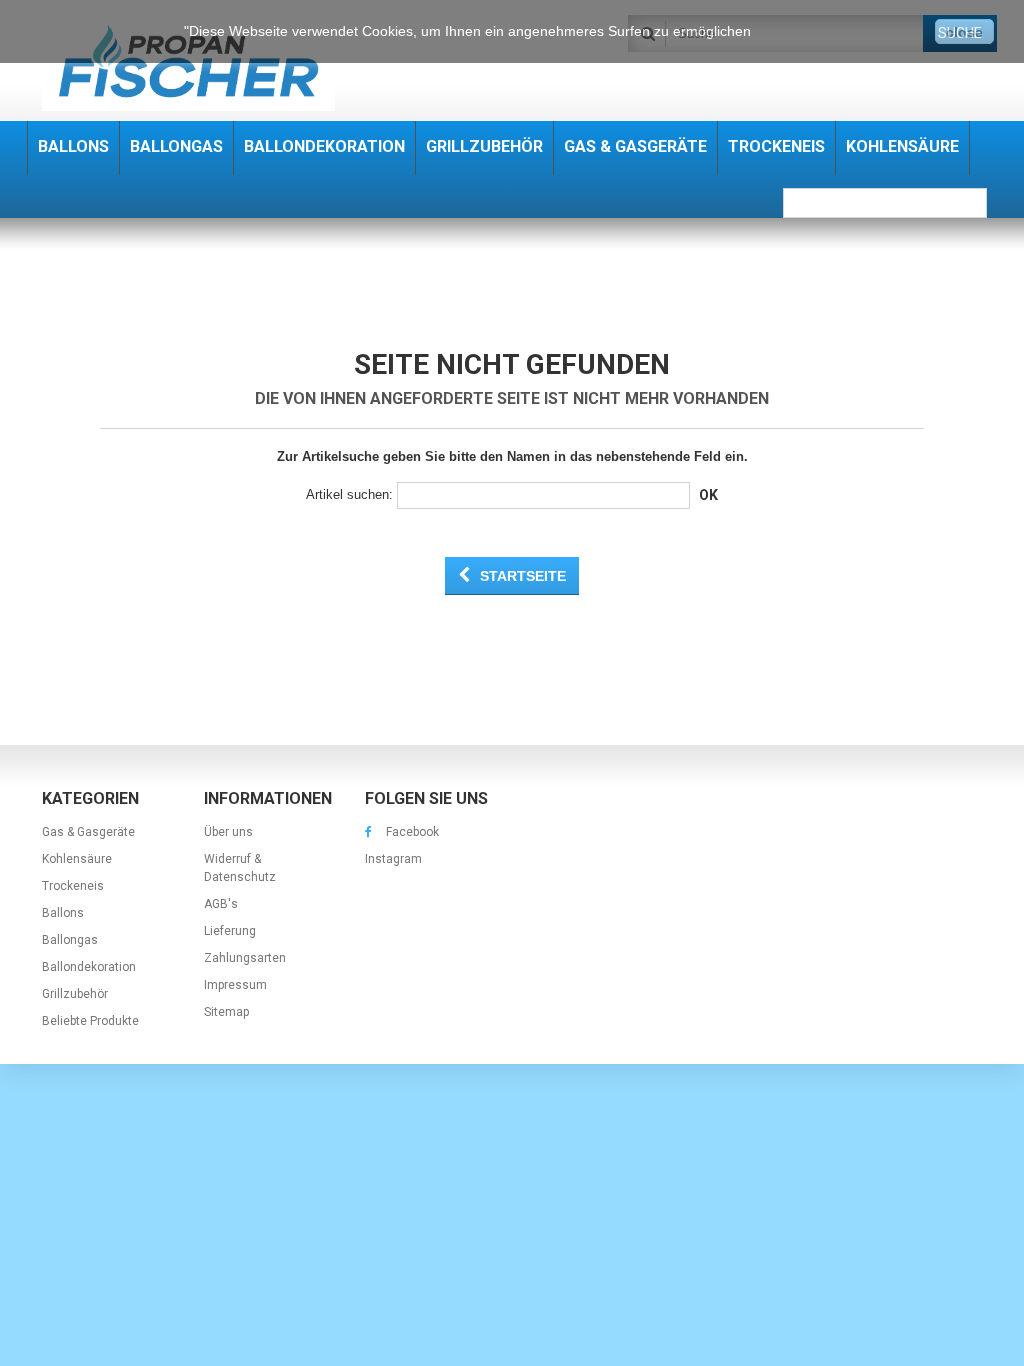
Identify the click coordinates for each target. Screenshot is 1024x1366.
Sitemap (226, 1012)
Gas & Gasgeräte (88, 832)
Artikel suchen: (349, 494)
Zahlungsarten (245, 958)
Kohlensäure (77, 859)
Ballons (63, 913)
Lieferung (230, 931)
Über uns (228, 832)
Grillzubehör (75, 994)
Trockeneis (73, 886)
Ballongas (70, 940)
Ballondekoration (89, 967)
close (964, 32)
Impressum (235, 985)
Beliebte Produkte (90, 1021)
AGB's (221, 904)
